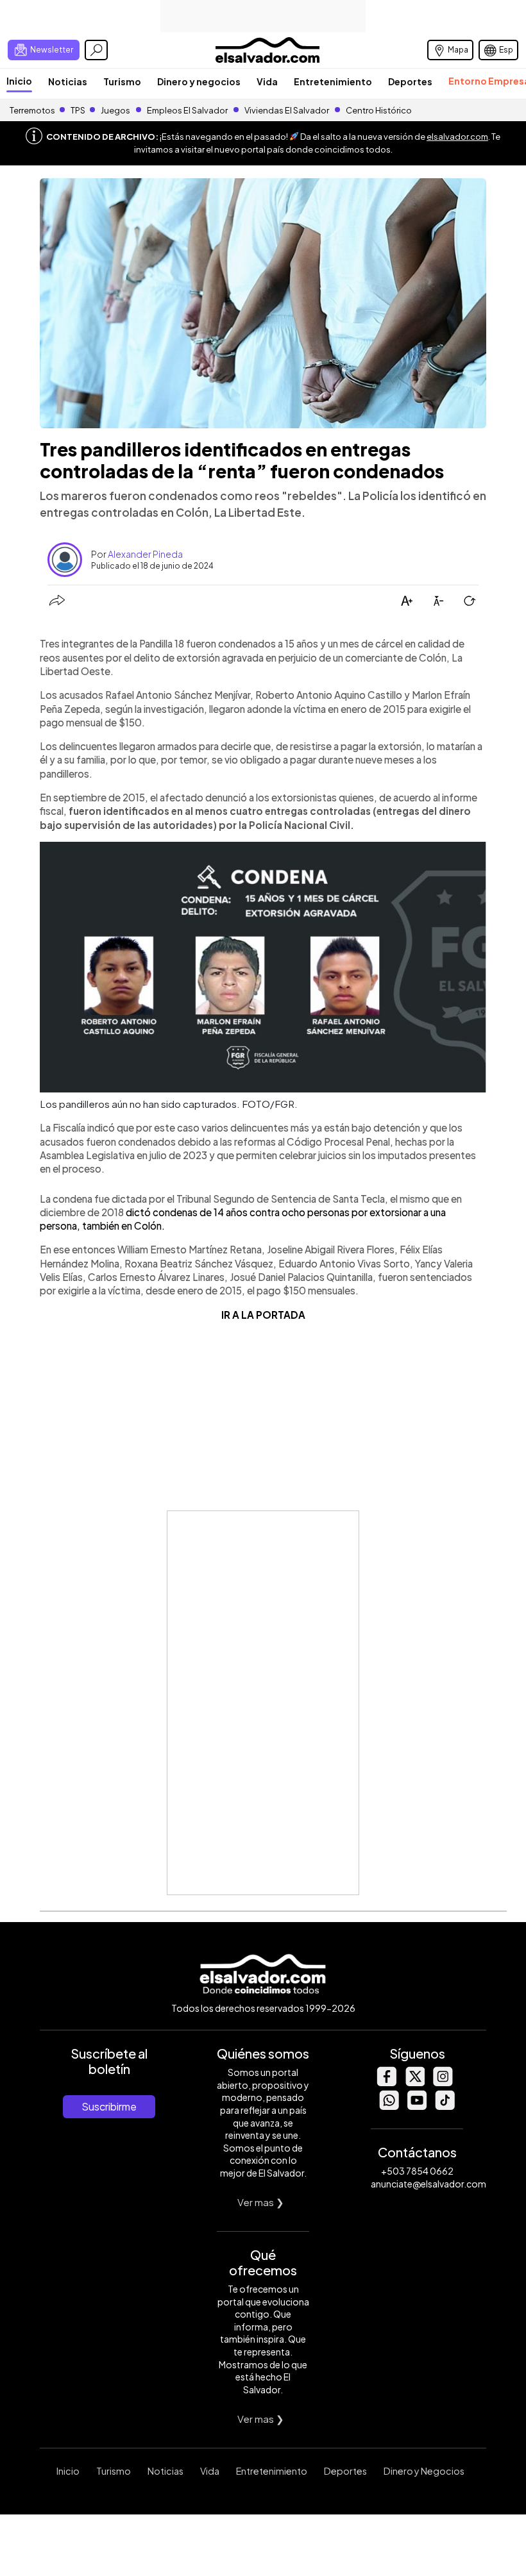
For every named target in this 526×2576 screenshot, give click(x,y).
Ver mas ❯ (261, 2202)
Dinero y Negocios (424, 2471)
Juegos (115, 110)
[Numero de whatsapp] (389, 2106)
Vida (267, 81)
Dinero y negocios (199, 81)
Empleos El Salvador (187, 110)
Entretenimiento (333, 81)
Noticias (68, 81)
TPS (78, 110)
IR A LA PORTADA (263, 1315)
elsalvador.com (457, 137)
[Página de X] (414, 2083)
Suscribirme (109, 2106)
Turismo (122, 81)
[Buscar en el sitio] (96, 50)
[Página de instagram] (443, 2083)
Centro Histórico (379, 110)
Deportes (410, 81)
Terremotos (32, 110)
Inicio (19, 81)
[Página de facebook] (386, 2083)
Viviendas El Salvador (287, 110)
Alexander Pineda (145, 554)
